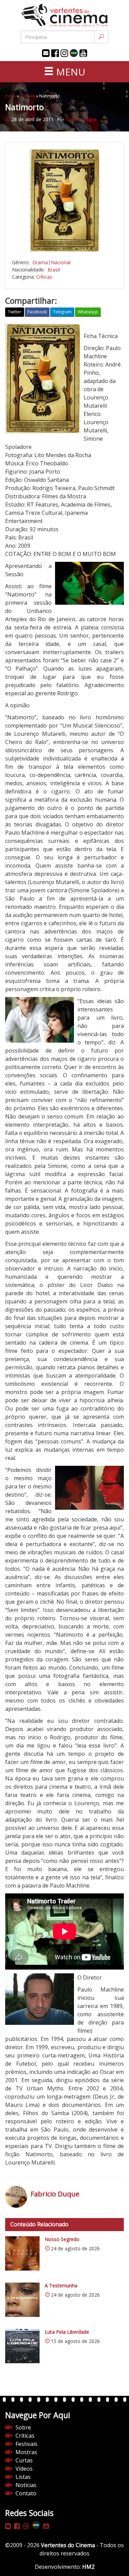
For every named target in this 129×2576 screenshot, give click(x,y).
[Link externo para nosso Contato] (46, 53)
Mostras (26, 2452)
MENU (69, 72)
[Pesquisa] (101, 37)
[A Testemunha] (22, 2300)
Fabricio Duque (81, 119)
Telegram (62, 312)
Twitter (15, 312)
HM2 (88, 2567)
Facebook (37, 312)
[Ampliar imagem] (64, 200)
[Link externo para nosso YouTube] (83, 53)
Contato (26, 2493)
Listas (23, 2477)
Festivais (26, 2444)
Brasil (54, 270)
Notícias (26, 2485)
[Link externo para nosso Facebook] (55, 53)
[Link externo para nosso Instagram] (64, 53)
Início (10, 96)
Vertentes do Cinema (68, 2545)
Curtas (24, 2460)
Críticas (28, 96)
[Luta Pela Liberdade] (22, 2346)
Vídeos (24, 2469)
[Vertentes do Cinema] (65, 15)
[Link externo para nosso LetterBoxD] (74, 53)
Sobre (23, 2427)
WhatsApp (88, 312)
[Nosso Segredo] (22, 2253)
